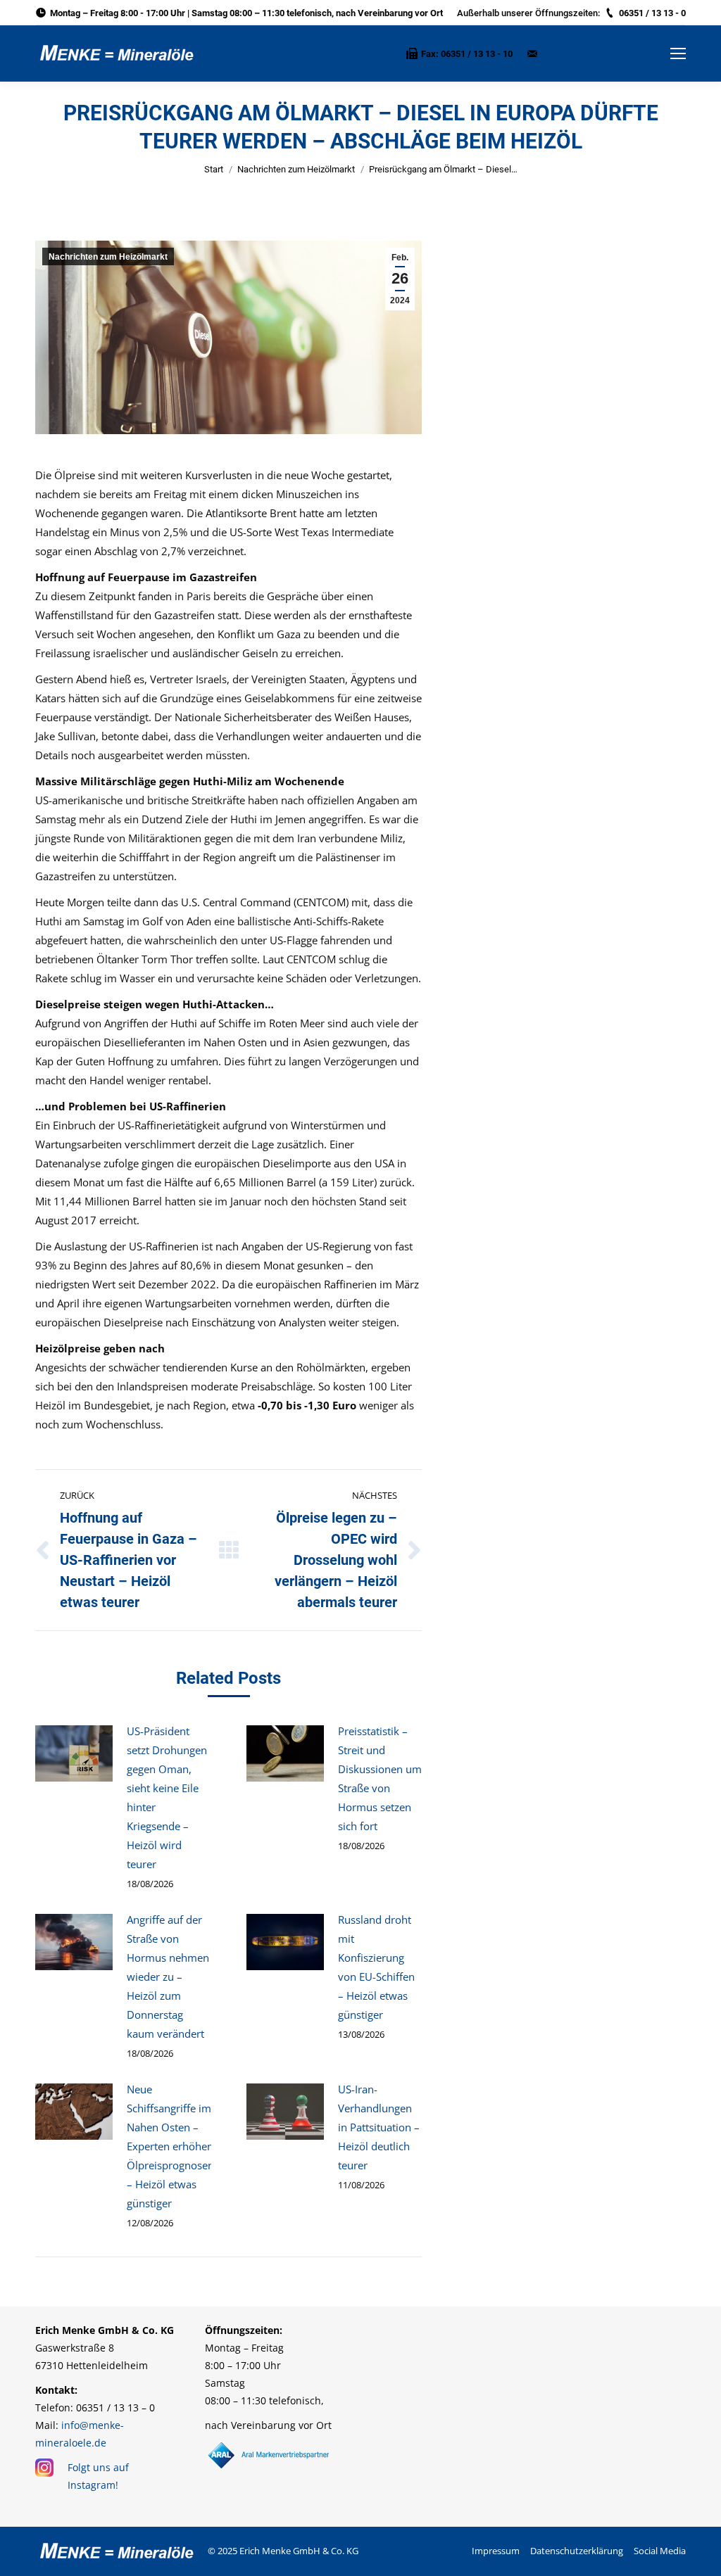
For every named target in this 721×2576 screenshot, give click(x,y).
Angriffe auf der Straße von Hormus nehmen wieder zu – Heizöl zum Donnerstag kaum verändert (168, 1977)
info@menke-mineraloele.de (599, 54)
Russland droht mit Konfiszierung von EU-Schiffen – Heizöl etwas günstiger (376, 1967)
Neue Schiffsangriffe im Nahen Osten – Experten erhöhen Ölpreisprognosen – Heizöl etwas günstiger (170, 2146)
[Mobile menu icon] (678, 53)
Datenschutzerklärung (577, 2551)
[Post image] (74, 1753)
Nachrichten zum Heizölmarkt (296, 169)
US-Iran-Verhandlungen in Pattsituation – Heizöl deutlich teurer (379, 2127)
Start (214, 169)
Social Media (660, 2551)
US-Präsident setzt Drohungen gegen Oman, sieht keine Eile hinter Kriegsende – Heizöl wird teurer (167, 1797)
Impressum (496, 2551)
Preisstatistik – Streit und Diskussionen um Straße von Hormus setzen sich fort (380, 1778)
